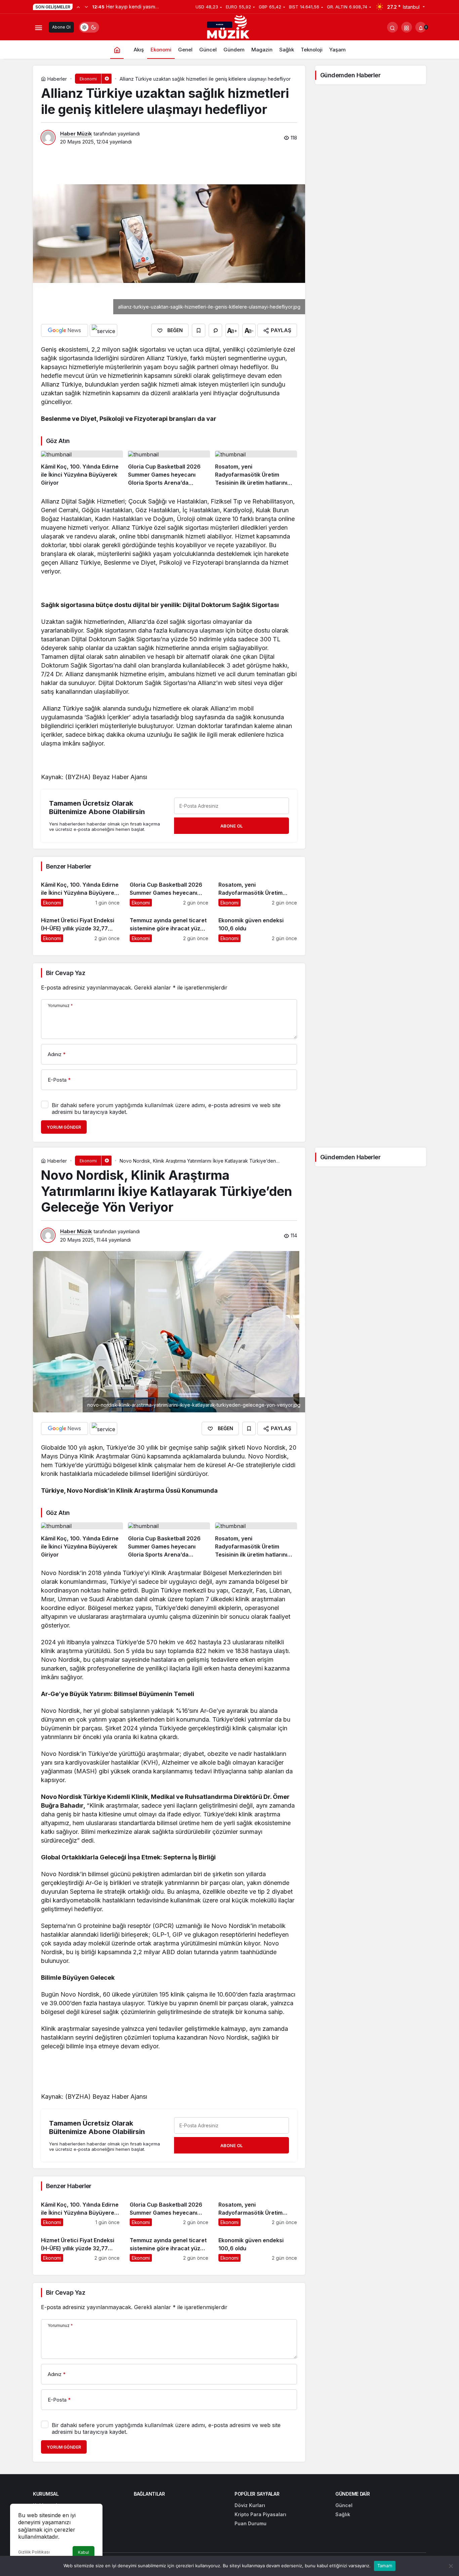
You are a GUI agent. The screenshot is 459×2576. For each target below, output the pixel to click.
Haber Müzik (76, 134)
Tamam (385, 2566)
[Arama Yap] (392, 27)
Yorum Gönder (64, 1127)
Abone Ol (61, 27)
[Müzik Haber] (229, 28)
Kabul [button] (84, 2552)
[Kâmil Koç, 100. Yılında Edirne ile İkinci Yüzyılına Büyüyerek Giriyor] (82, 469)
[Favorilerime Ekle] (199, 330)
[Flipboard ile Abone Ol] (103, 330)
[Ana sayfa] (117, 50)
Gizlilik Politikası (34, 2552)
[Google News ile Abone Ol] (65, 330)
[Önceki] (78, 7)
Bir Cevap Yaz (66, 973)
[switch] (89, 27)
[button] (407, 27)
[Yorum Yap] (215, 330)
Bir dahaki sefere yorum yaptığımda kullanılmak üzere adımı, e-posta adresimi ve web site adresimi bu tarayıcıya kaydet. (166, 1109)
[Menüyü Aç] (38, 27)
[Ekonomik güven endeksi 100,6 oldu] (258, 927)
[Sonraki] (86, 7)
